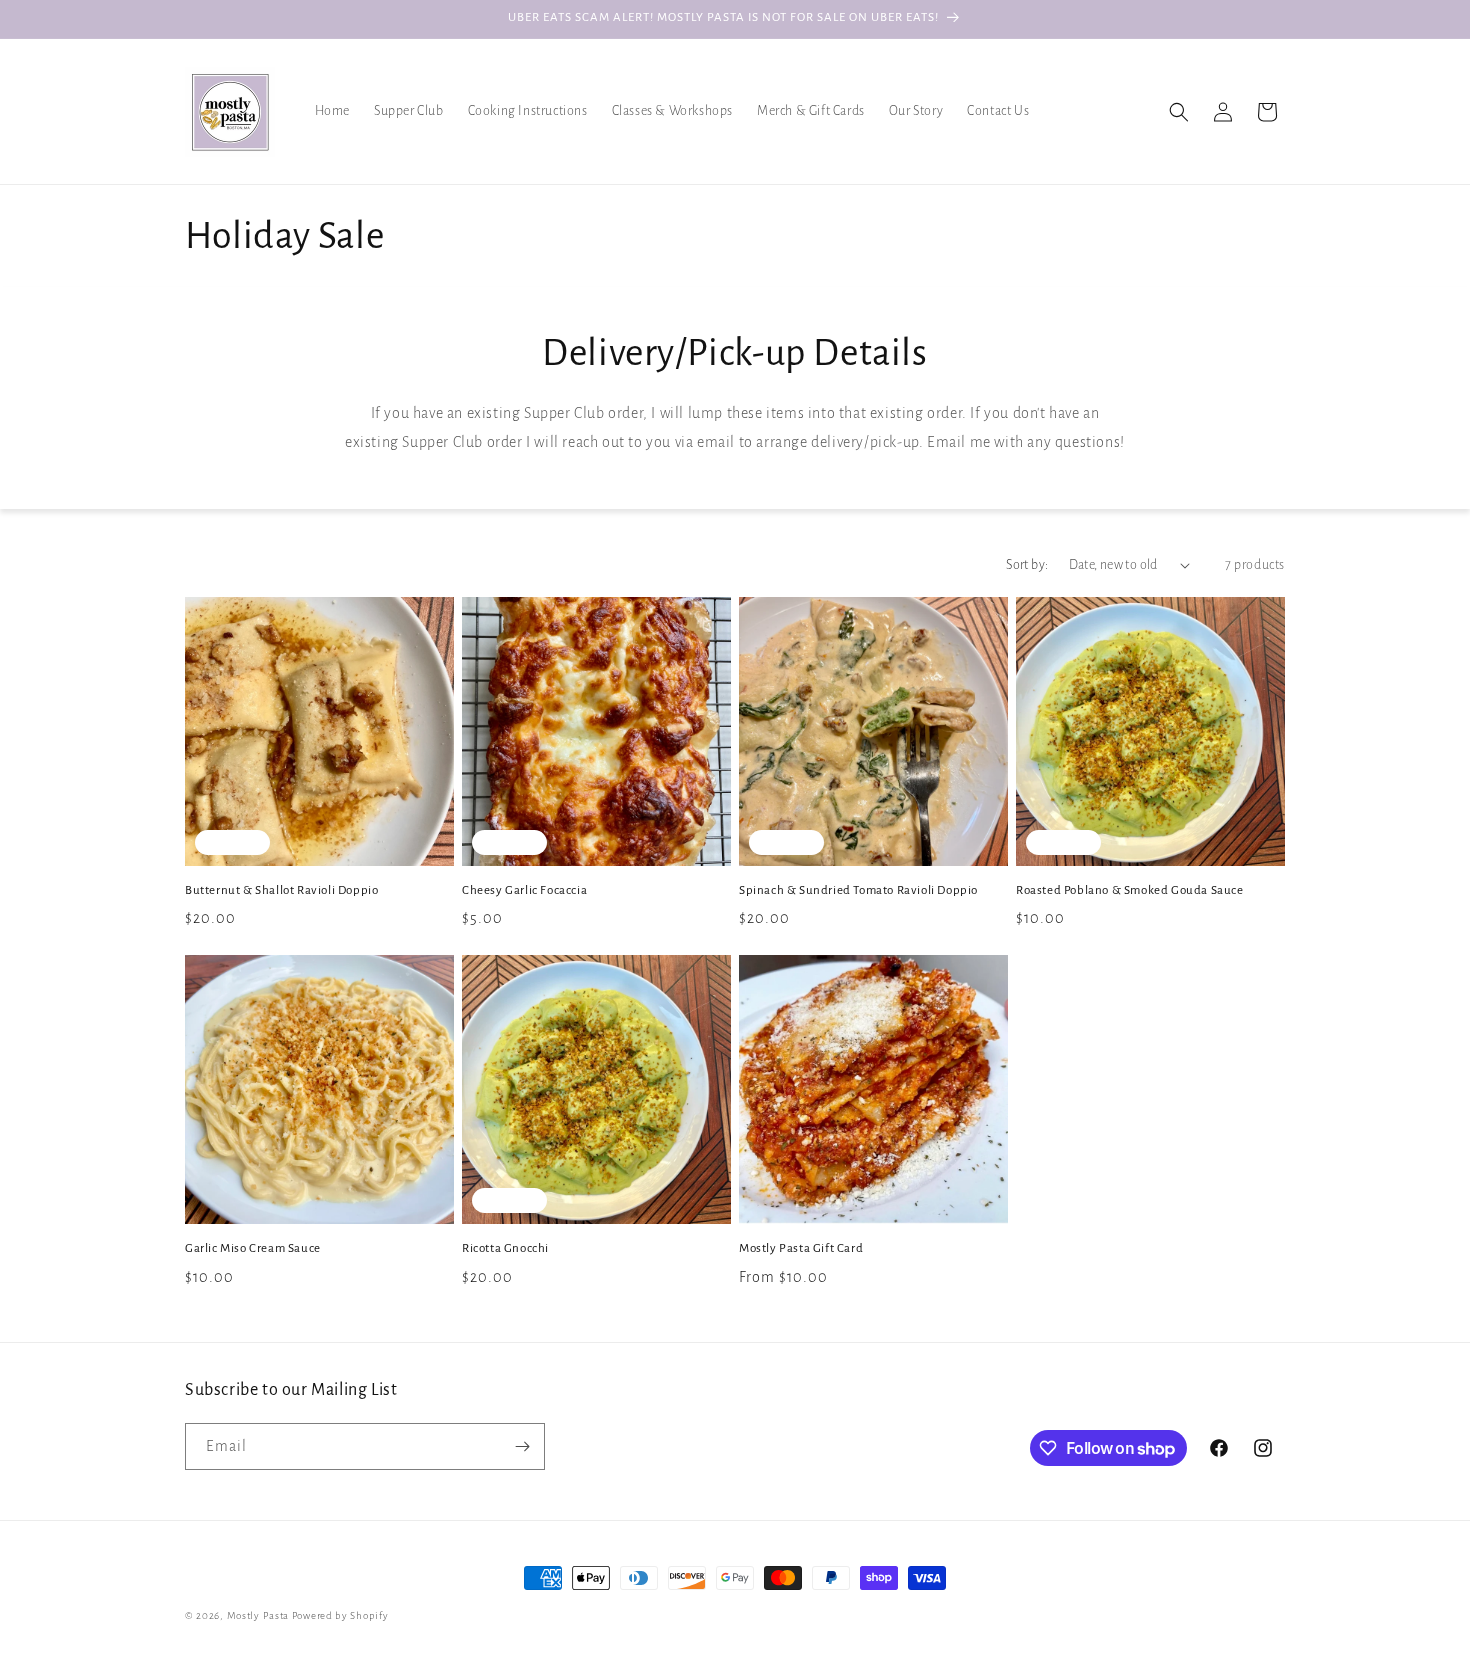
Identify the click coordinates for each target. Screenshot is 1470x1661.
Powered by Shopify (340, 1615)
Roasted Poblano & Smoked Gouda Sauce (1130, 890)
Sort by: (1027, 565)
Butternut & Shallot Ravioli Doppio (281, 890)
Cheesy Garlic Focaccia (524, 890)
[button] (1179, 112)
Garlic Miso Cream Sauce (253, 1248)
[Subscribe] (522, 1446)
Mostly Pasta (258, 1615)
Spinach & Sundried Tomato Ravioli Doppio (858, 890)
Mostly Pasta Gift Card (801, 1248)
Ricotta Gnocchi (505, 1248)
